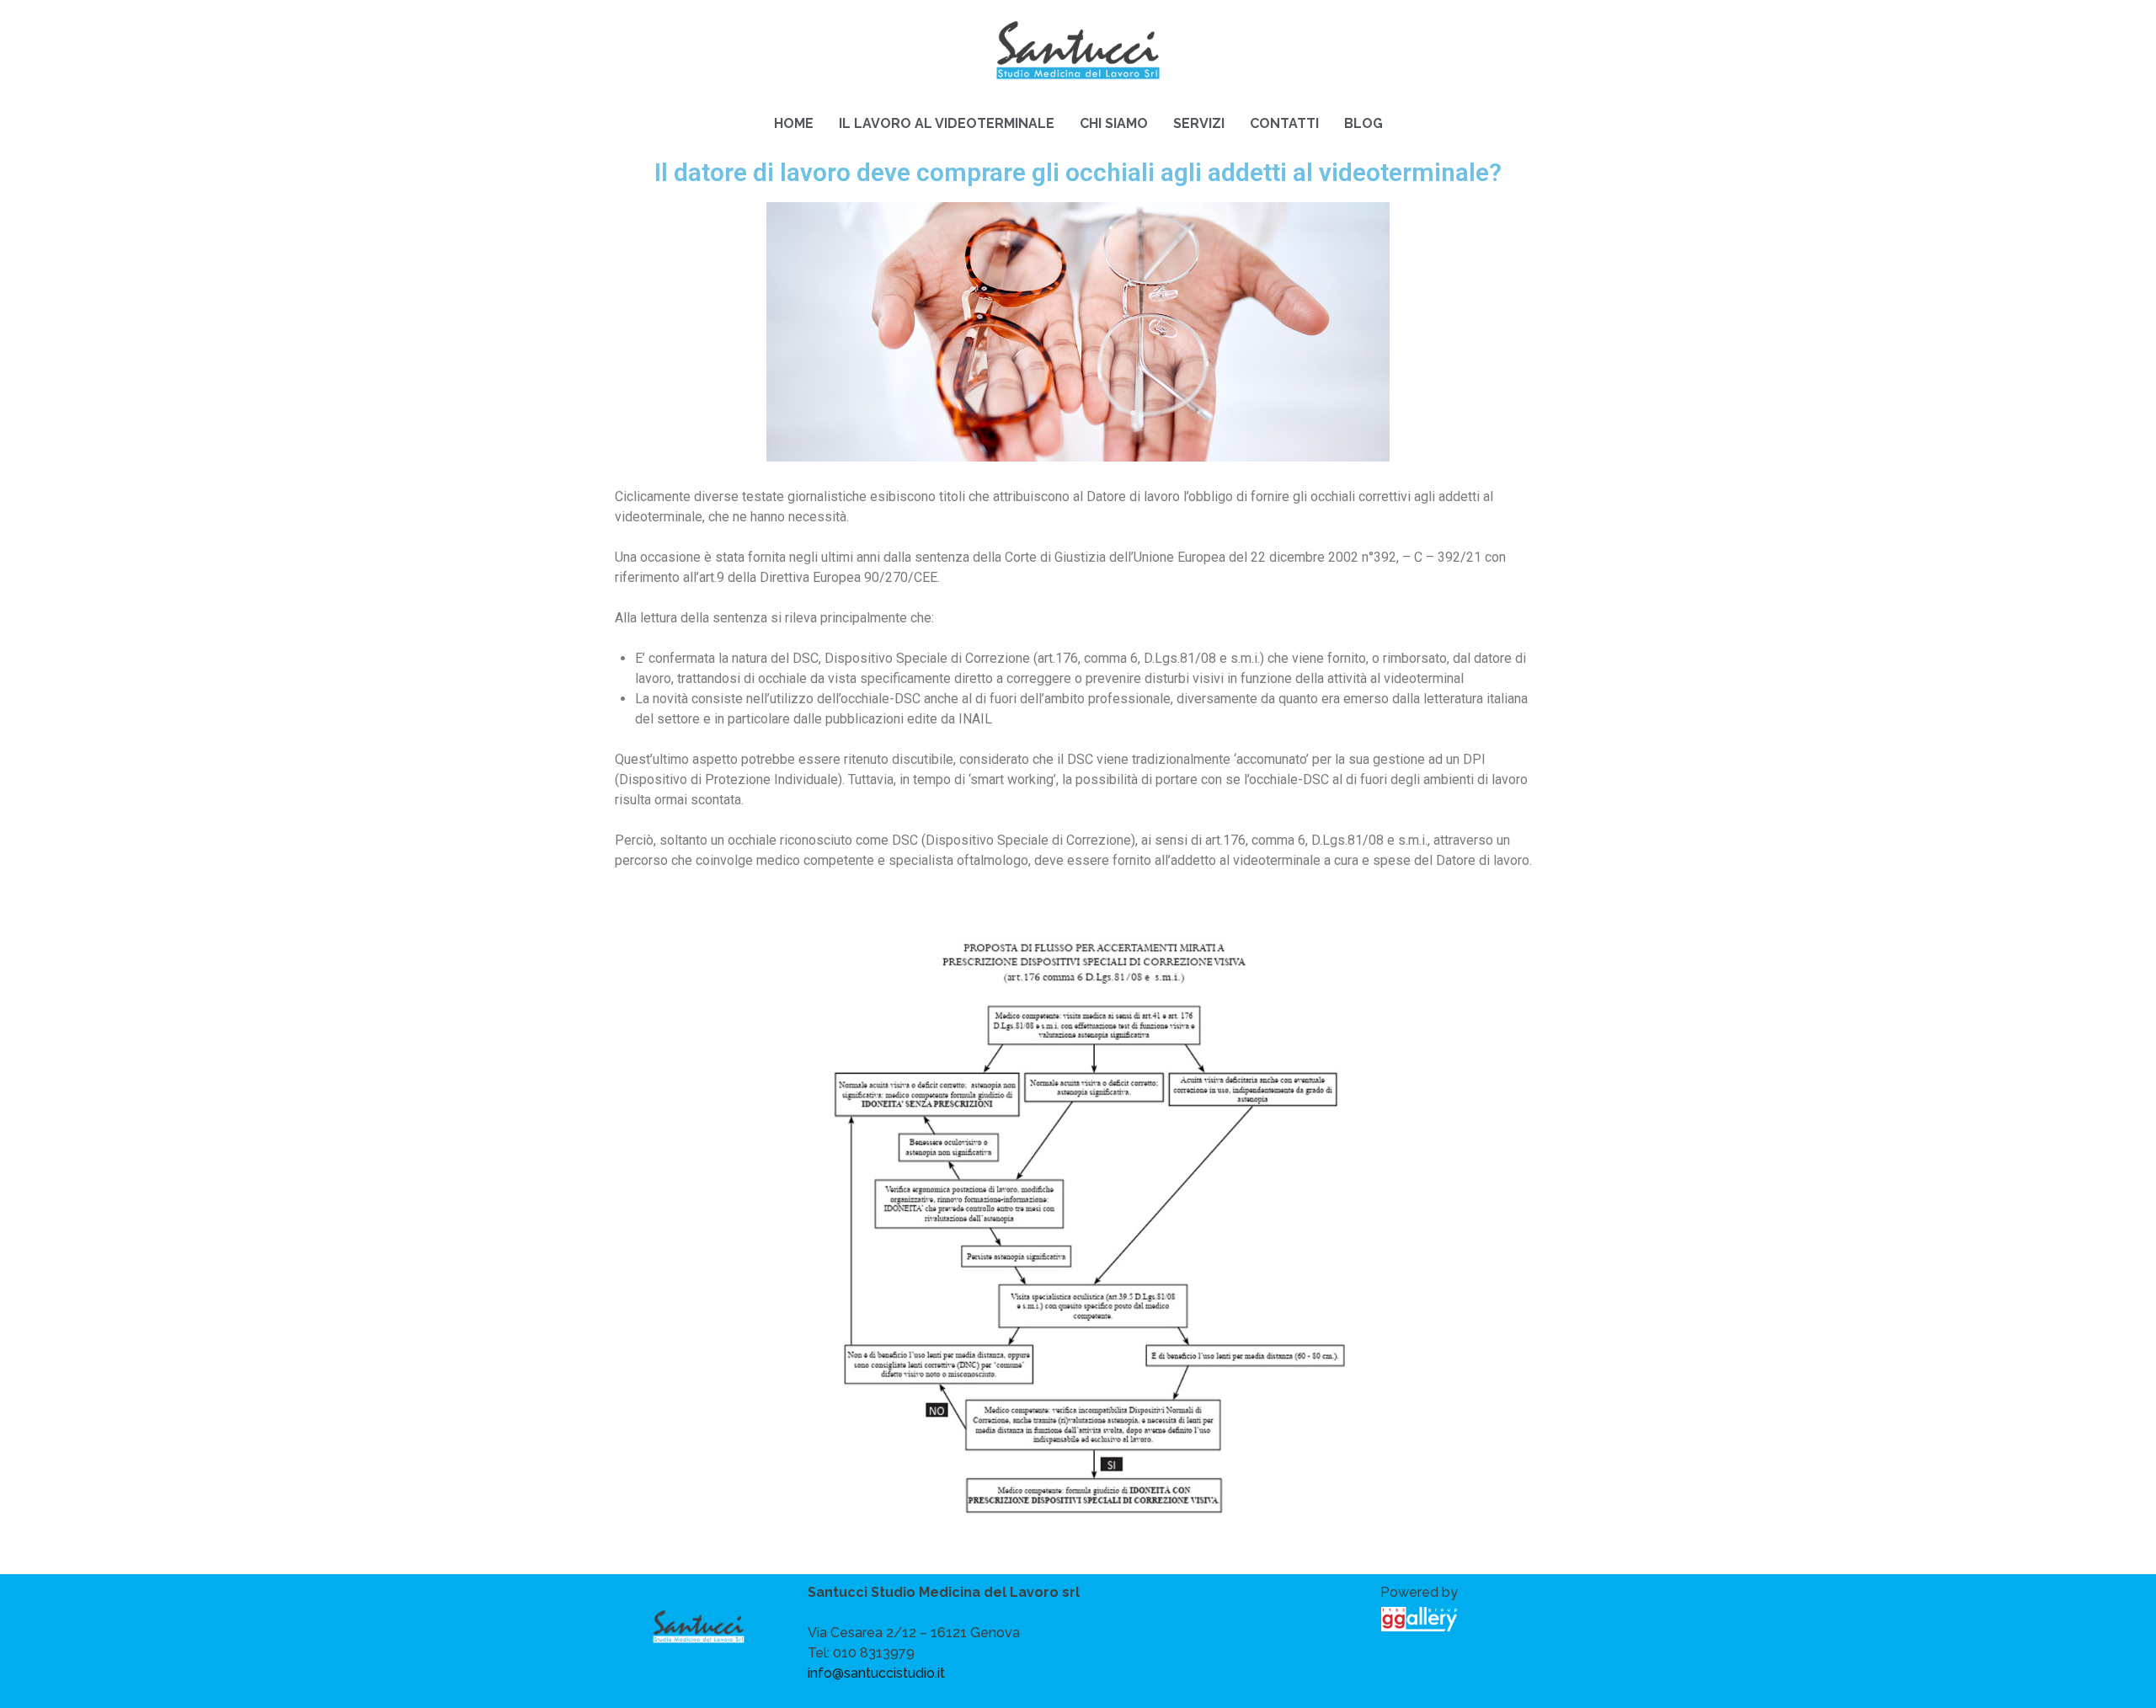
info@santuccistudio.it (876, 1673)
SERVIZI (1199, 123)
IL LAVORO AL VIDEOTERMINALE (947, 123)
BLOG (1364, 123)
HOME (794, 123)
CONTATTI (1284, 123)
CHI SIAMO (1114, 123)
